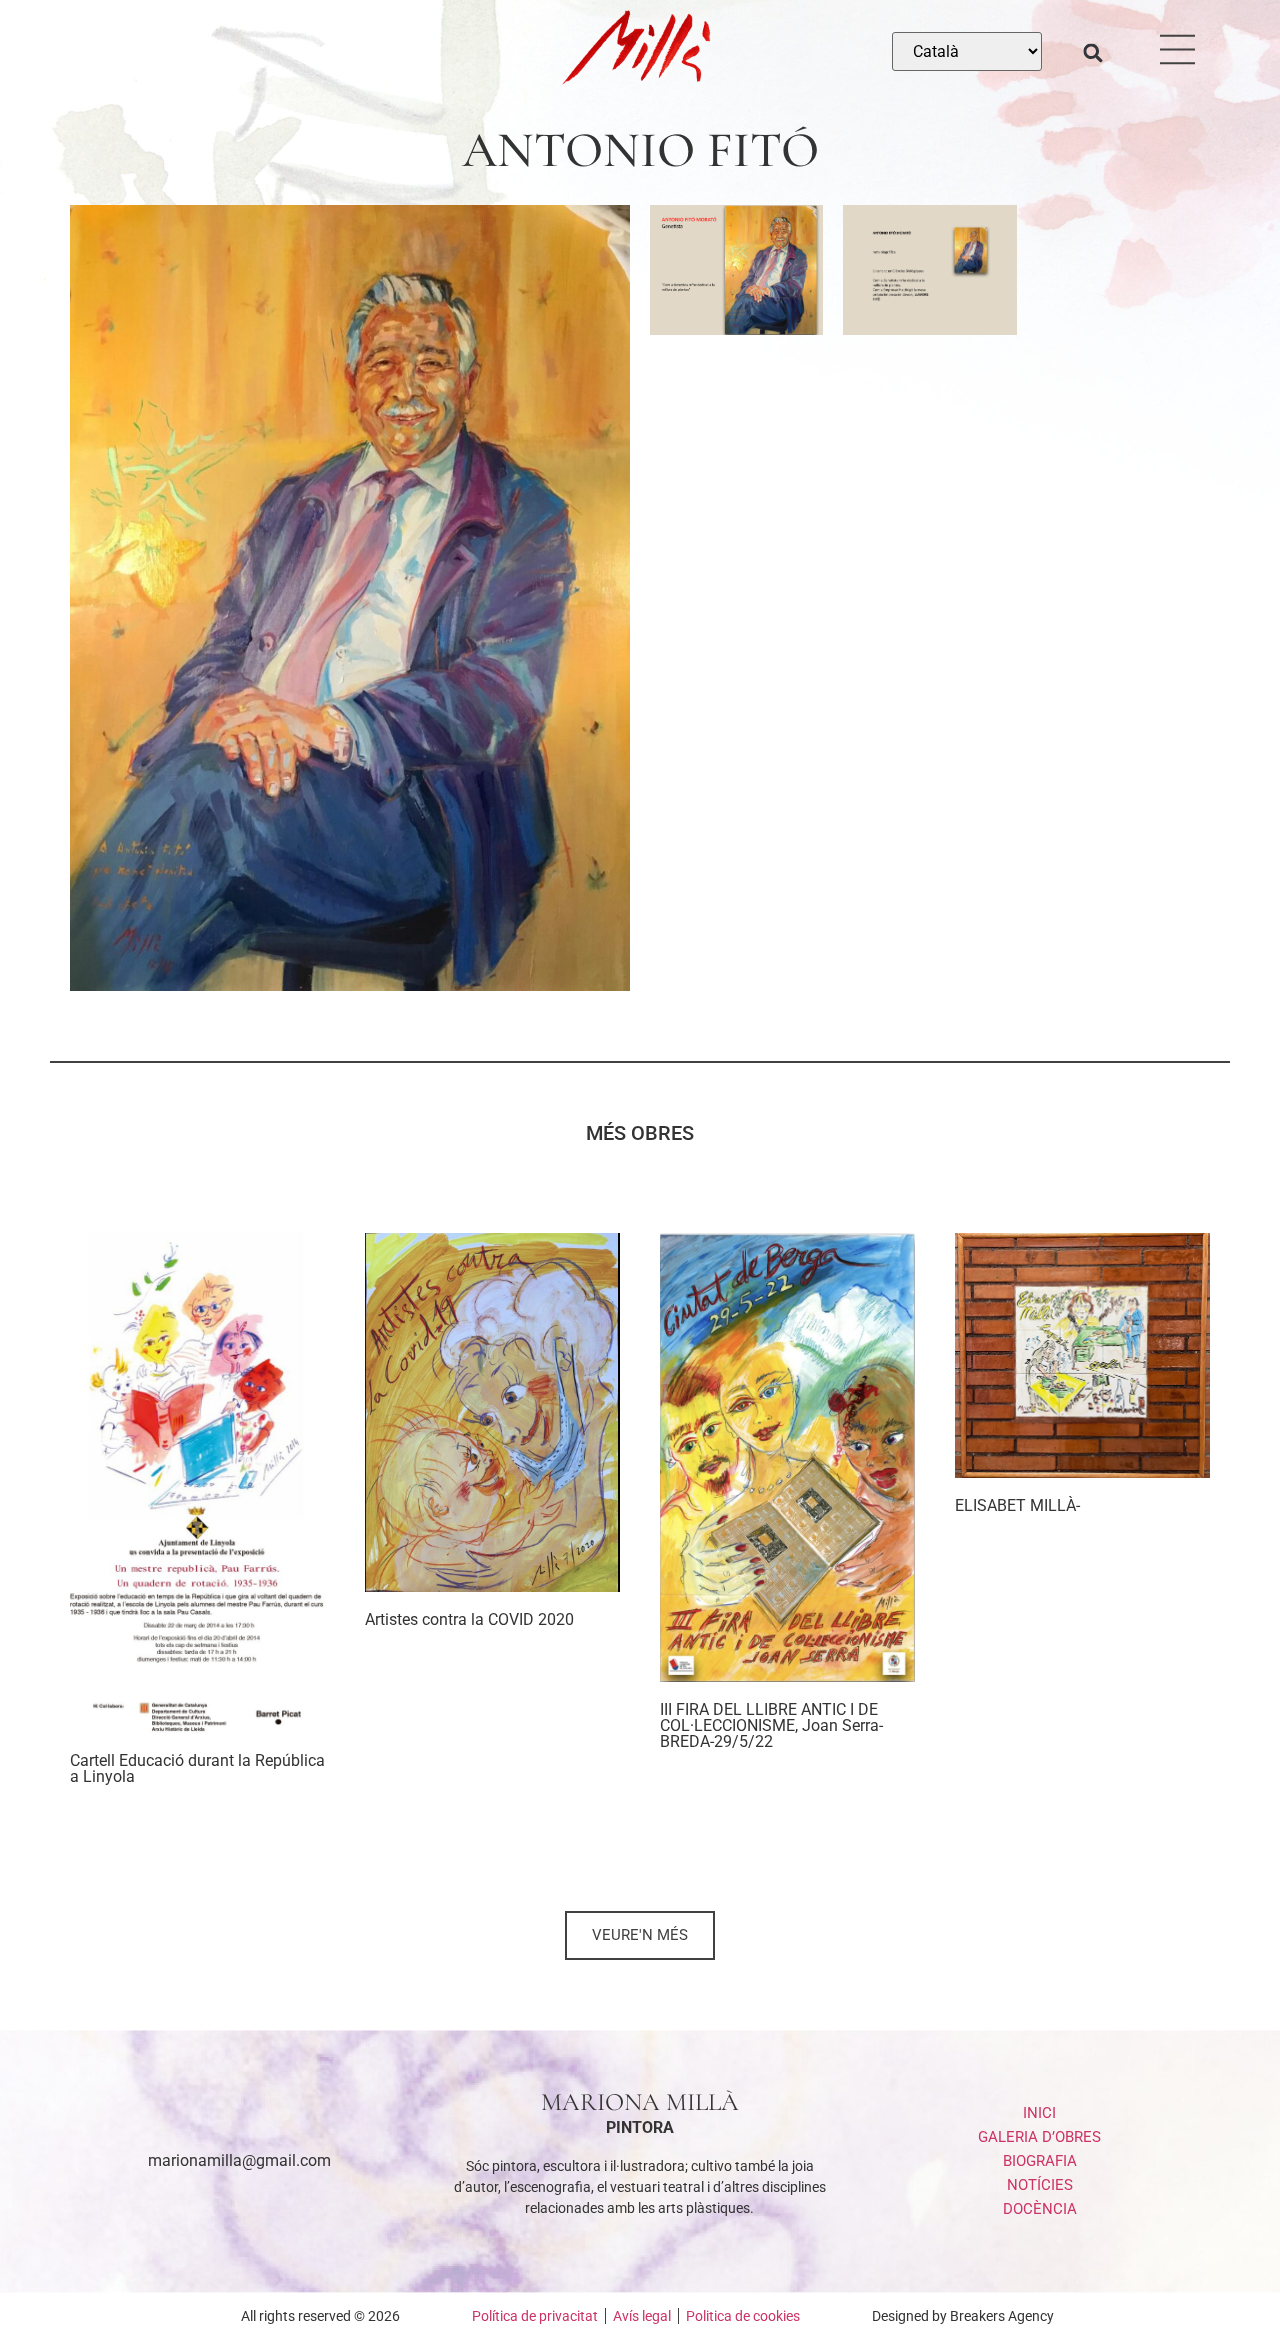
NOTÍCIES (1040, 2185)
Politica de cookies (743, 2316)
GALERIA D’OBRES (1039, 2137)
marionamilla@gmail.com (239, 2160)
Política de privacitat (535, 2316)
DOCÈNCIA (1040, 2209)
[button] (1093, 52)
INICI (1039, 2113)
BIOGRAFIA (1040, 2161)
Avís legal (642, 2316)
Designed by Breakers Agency (963, 2316)
